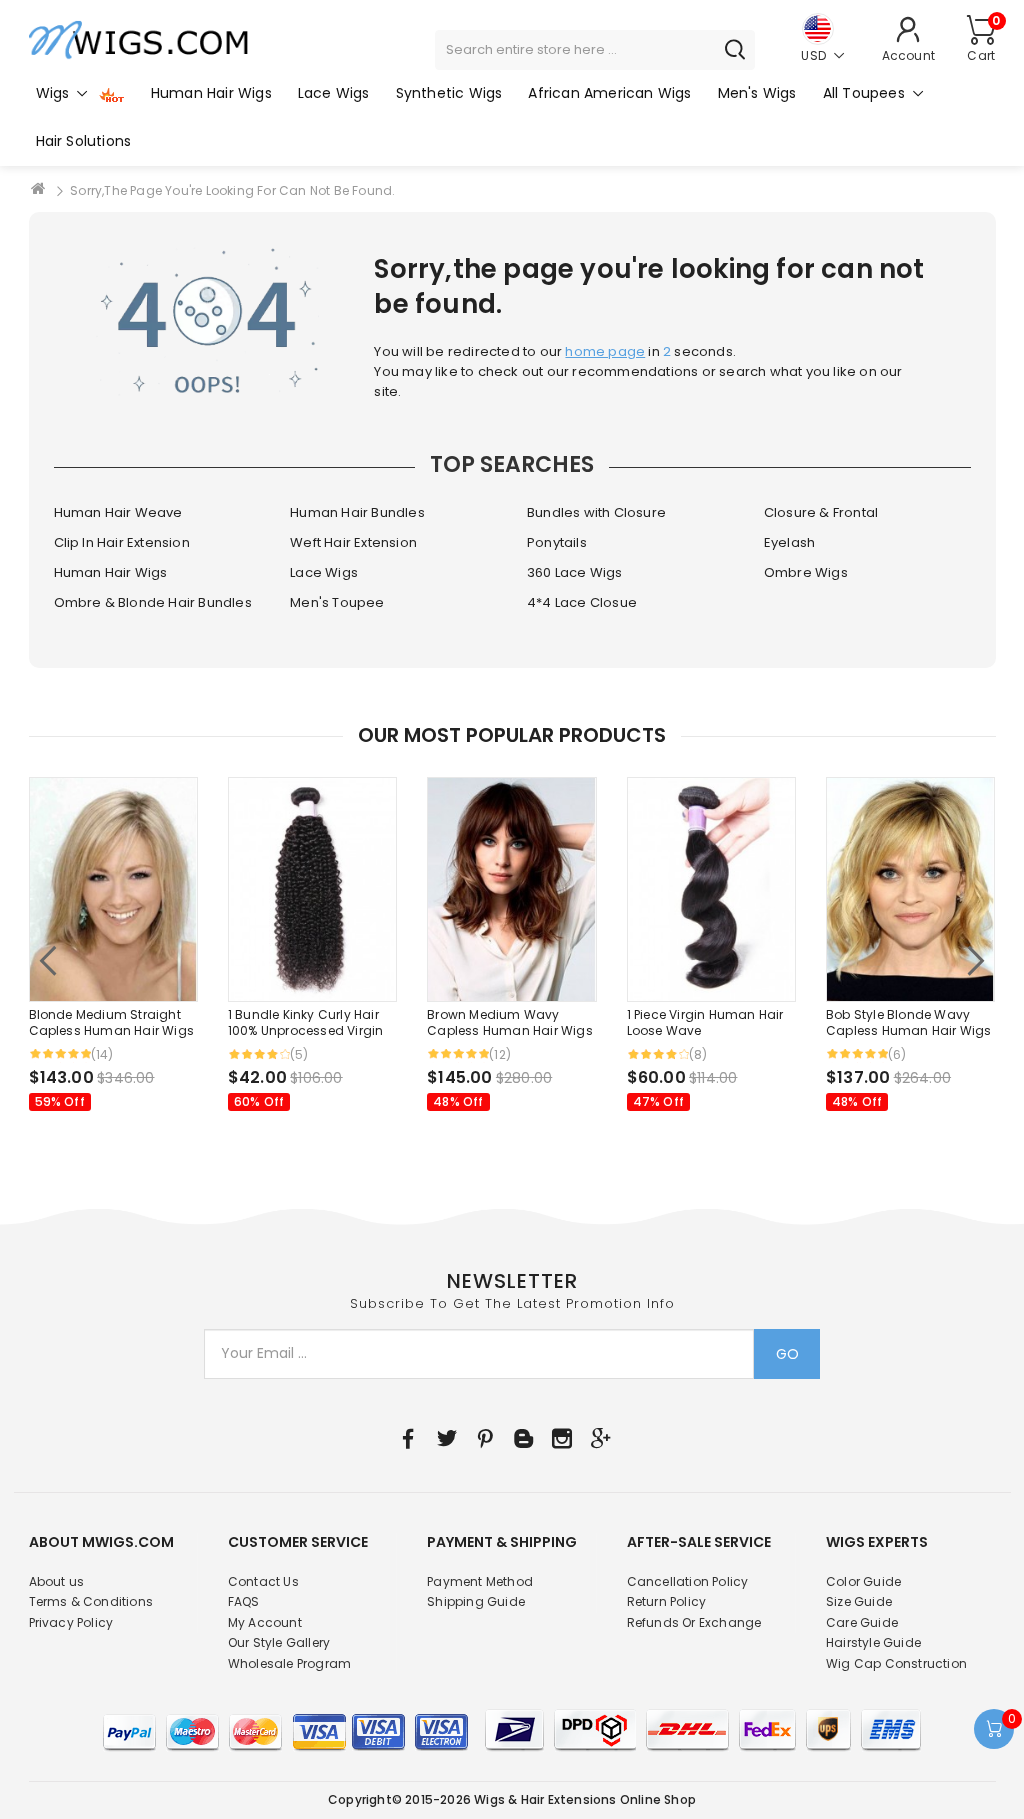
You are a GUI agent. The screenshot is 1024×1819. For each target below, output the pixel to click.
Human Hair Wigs (111, 572)
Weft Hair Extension (353, 542)
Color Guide (863, 1581)
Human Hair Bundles (357, 512)
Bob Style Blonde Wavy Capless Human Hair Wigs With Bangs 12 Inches (909, 1023)
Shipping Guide (476, 1601)
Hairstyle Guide (873, 1642)
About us (57, 1581)
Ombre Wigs (806, 572)
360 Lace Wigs (575, 572)
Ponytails (557, 542)
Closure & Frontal (821, 512)
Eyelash (789, 542)
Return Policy (667, 1601)
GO (787, 1354)
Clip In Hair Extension (122, 542)
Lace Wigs (324, 572)
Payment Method (480, 1581)
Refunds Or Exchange (694, 1622)
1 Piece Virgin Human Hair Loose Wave (705, 1023)
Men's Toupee (337, 602)
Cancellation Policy (688, 1581)
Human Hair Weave (118, 512)
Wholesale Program (289, 1663)
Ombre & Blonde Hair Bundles (153, 602)
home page (605, 351)
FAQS (244, 1601)
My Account (265, 1622)
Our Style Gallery (279, 1642)
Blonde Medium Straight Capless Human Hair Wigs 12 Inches (112, 1023)
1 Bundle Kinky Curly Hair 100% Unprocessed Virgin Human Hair (306, 1023)
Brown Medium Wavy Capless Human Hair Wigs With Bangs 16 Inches (510, 1023)
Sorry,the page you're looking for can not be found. (232, 190)
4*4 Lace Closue (582, 602)
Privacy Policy (71, 1622)
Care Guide (862, 1622)
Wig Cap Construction (896, 1663)
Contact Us (263, 1581)
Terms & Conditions (91, 1601)
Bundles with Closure (596, 512)
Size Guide (859, 1601)
